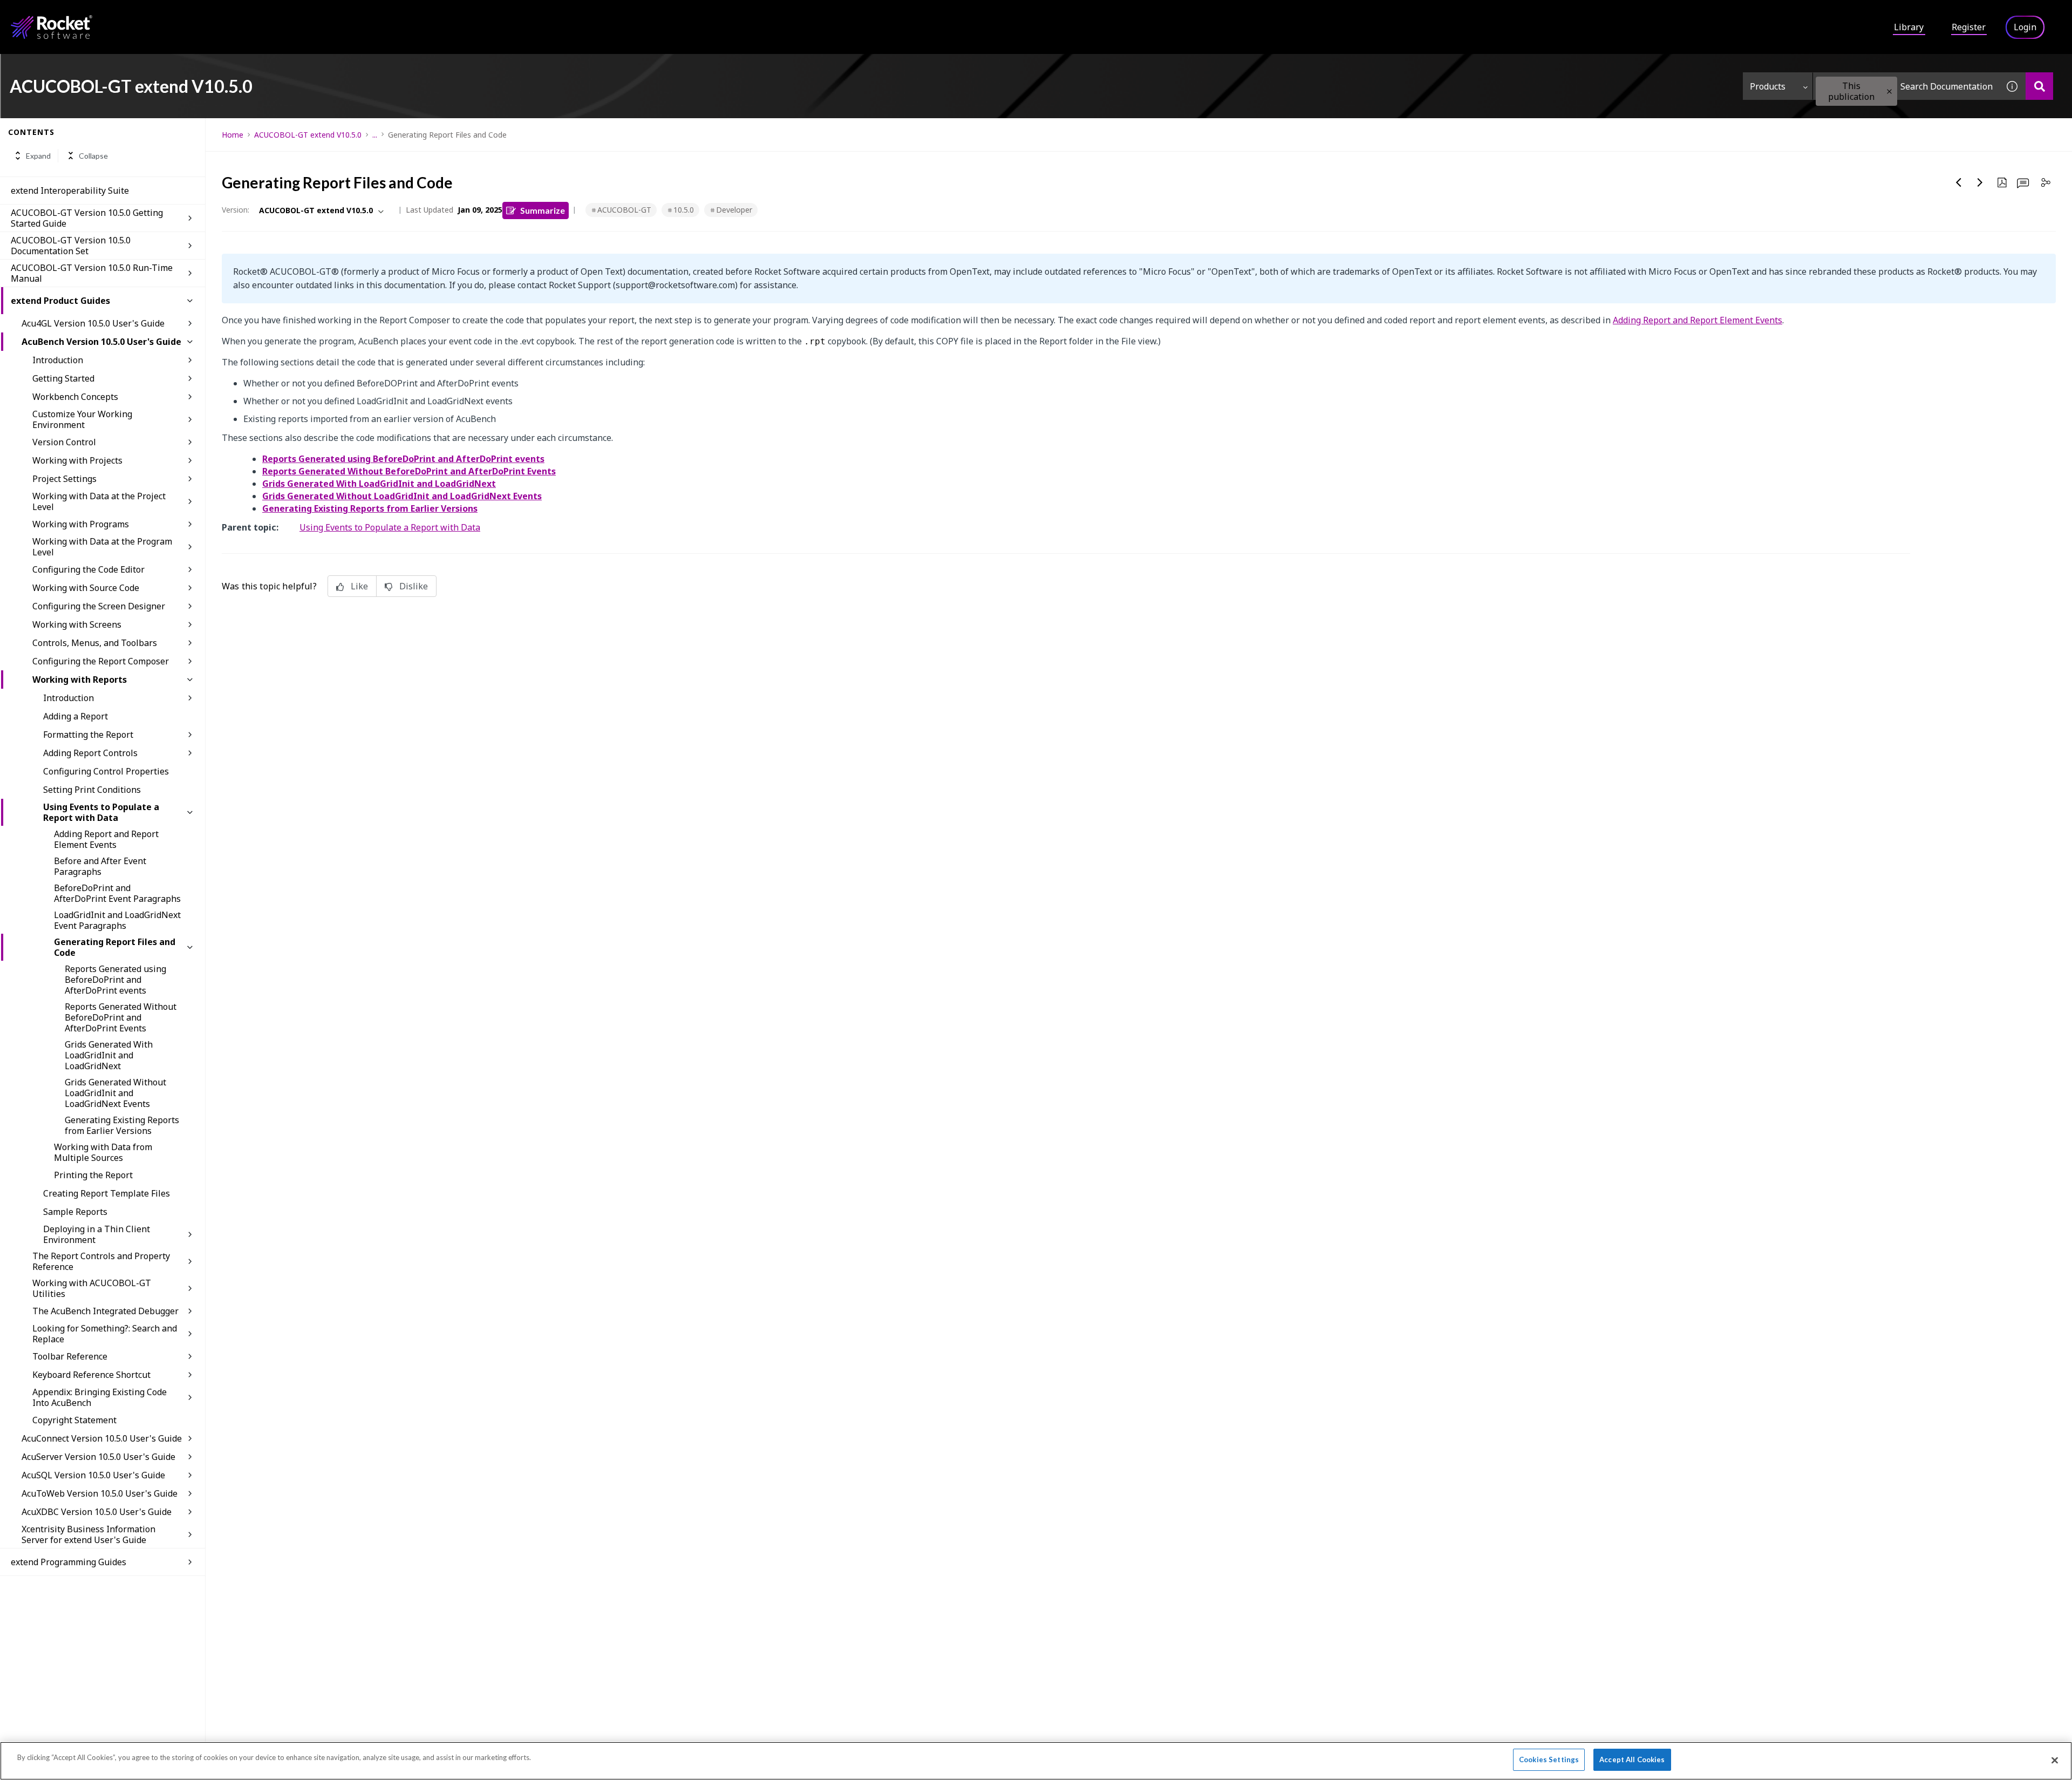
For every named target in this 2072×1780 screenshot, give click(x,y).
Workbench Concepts (75, 397)
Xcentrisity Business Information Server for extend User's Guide (88, 1534)
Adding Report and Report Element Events (106, 839)
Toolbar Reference (70, 1356)
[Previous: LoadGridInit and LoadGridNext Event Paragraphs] (1959, 182)
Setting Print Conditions (92, 790)
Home (233, 135)
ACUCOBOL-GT (624, 210)
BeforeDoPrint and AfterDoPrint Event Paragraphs (117, 893)
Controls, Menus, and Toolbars (95, 643)
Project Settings (64, 479)
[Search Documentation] (2039, 86)
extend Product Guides (60, 301)
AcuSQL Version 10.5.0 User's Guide (93, 1475)
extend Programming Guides (69, 1562)
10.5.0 (684, 210)
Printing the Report (93, 1175)
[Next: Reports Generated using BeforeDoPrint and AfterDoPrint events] (1980, 182)
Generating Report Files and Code (115, 947)
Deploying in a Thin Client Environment (97, 1234)
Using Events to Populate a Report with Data (101, 812)
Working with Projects (77, 460)
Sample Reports (75, 1212)
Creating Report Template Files (107, 1193)
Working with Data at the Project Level (99, 501)
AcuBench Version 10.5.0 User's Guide (101, 342)
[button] (1889, 91)
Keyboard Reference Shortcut (91, 1375)
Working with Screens (77, 624)
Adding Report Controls (90, 753)
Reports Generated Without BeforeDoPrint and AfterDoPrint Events (121, 1017)
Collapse (93, 156)
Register (1969, 27)
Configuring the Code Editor (88, 569)
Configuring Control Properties (106, 771)
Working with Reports (80, 680)
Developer (734, 210)
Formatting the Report (88, 735)
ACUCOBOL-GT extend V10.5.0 (308, 135)
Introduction (58, 360)
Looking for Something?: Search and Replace (105, 1334)
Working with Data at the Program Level (102, 547)
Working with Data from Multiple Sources (103, 1152)
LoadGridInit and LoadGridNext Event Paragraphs (117, 920)
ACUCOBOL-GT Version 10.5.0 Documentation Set (71, 246)
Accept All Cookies (1632, 1759)
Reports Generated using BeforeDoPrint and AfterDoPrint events (115, 980)
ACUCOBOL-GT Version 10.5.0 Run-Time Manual (92, 273)
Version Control (64, 442)
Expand (38, 156)
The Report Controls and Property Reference (101, 1261)
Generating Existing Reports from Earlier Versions (122, 1125)
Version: (236, 210)
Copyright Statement (74, 1420)
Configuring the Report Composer (101, 661)
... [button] (375, 135)
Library (1909, 27)
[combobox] (1906, 86)
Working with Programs (81, 524)
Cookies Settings (1549, 1759)
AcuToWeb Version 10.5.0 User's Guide (100, 1493)
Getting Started (63, 378)
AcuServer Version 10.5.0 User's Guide (98, 1457)
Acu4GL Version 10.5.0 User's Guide (93, 323)
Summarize (543, 210)
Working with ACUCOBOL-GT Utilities (92, 1288)
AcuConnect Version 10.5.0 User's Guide (102, 1438)
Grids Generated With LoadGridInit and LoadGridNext (109, 1055)
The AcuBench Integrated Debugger (105, 1311)
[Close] (2055, 1760)
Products (1768, 86)
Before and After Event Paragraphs (100, 866)
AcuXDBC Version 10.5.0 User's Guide (97, 1512)
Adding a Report (76, 716)
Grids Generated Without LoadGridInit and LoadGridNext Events (115, 1093)
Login (2025, 27)
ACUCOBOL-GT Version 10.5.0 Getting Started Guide (87, 218)
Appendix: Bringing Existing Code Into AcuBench (100, 1397)
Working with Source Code (86, 588)
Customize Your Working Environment (82, 419)
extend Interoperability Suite (70, 191)
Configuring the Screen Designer (99, 606)
